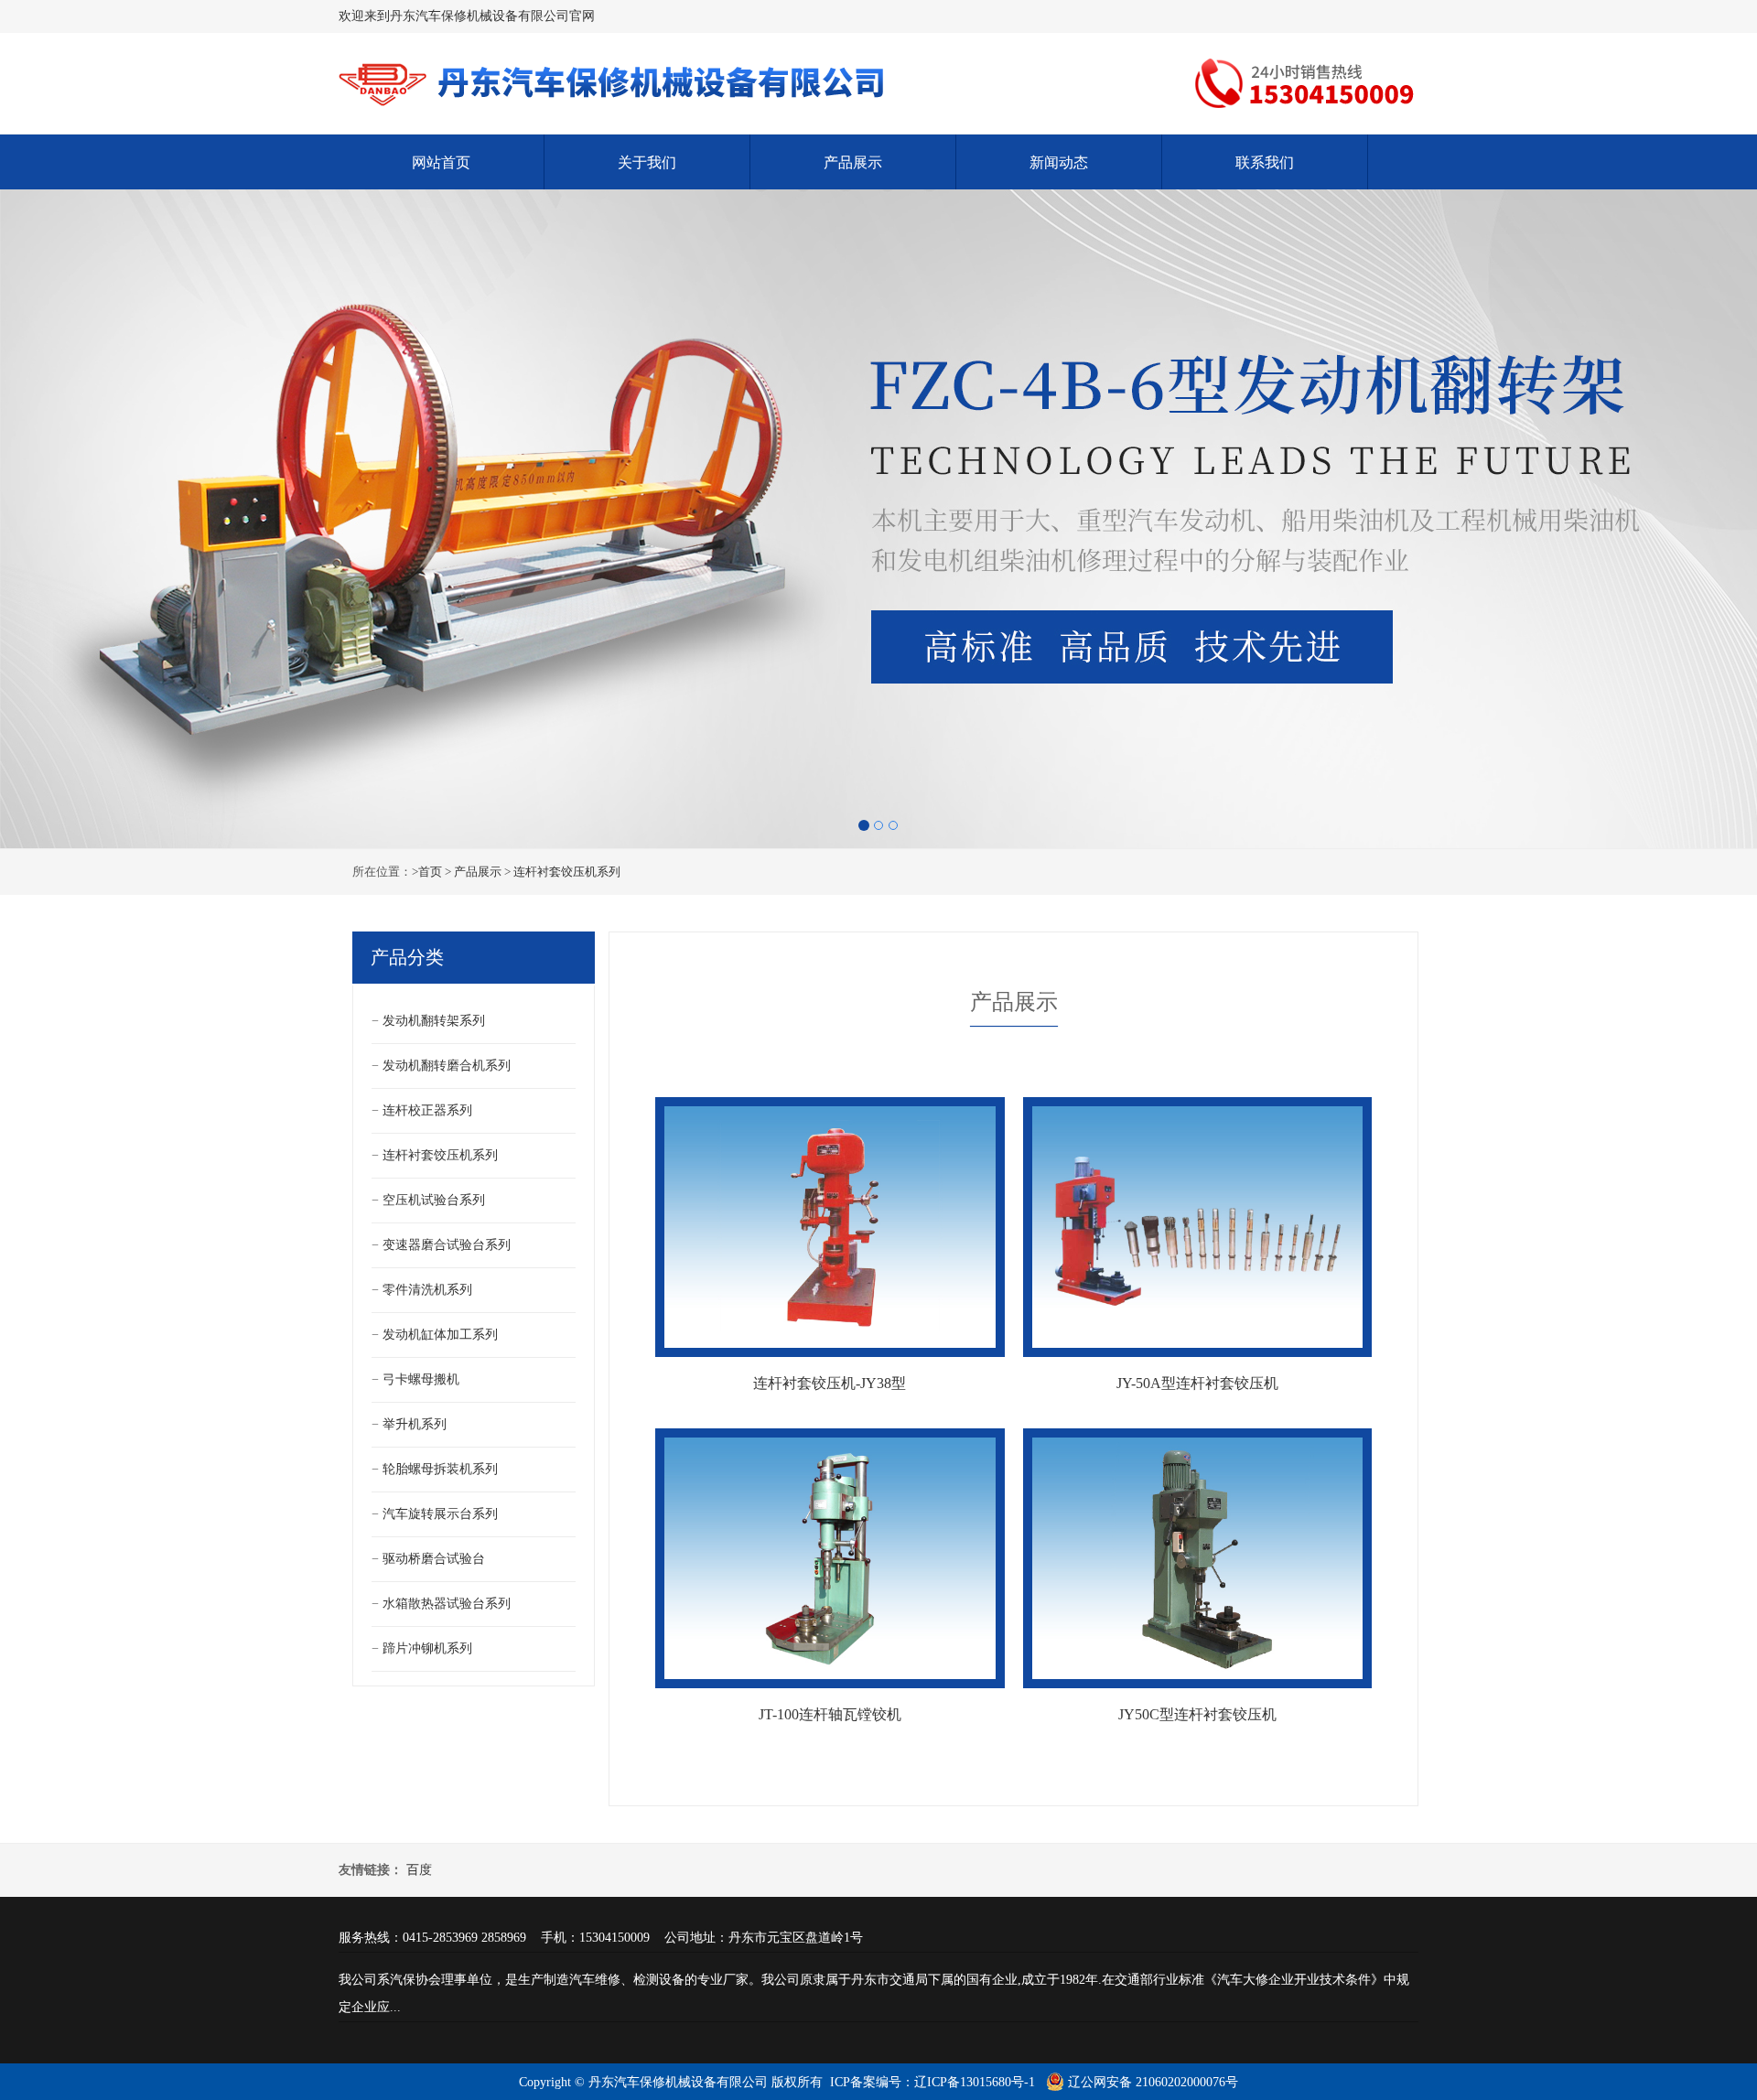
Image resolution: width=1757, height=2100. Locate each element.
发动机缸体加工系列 (440, 1335)
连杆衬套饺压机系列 (567, 872)
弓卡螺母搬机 (421, 1379)
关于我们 (647, 162)
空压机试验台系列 (434, 1200)
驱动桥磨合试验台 (434, 1559)
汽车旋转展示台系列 (440, 1514)
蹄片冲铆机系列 (427, 1648)
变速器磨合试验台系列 (447, 1245)
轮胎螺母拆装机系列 (440, 1469)
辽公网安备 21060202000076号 (1151, 2082)
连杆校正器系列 (427, 1110)
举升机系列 (415, 1424)
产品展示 (853, 162)
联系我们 (1265, 162)
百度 (419, 1870)
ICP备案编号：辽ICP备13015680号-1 (932, 2082)
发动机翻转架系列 (434, 1021)
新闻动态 (1059, 162)
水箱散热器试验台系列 (447, 1604)
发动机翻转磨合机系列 (447, 1066)
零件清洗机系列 (427, 1290)
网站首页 (441, 162)
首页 (430, 872)
